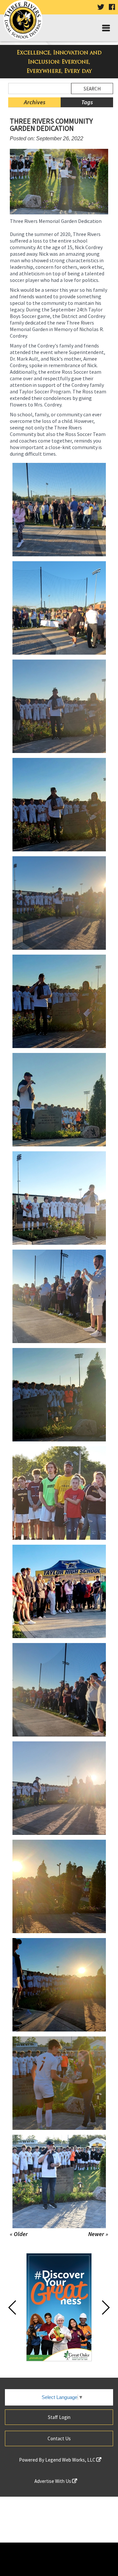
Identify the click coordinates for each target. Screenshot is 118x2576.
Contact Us (59, 2438)
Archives (35, 102)
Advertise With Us (53, 2481)
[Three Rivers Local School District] (25, 21)
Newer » (98, 2234)
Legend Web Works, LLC (71, 2460)
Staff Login (59, 2417)
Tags (87, 102)
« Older (19, 2234)
